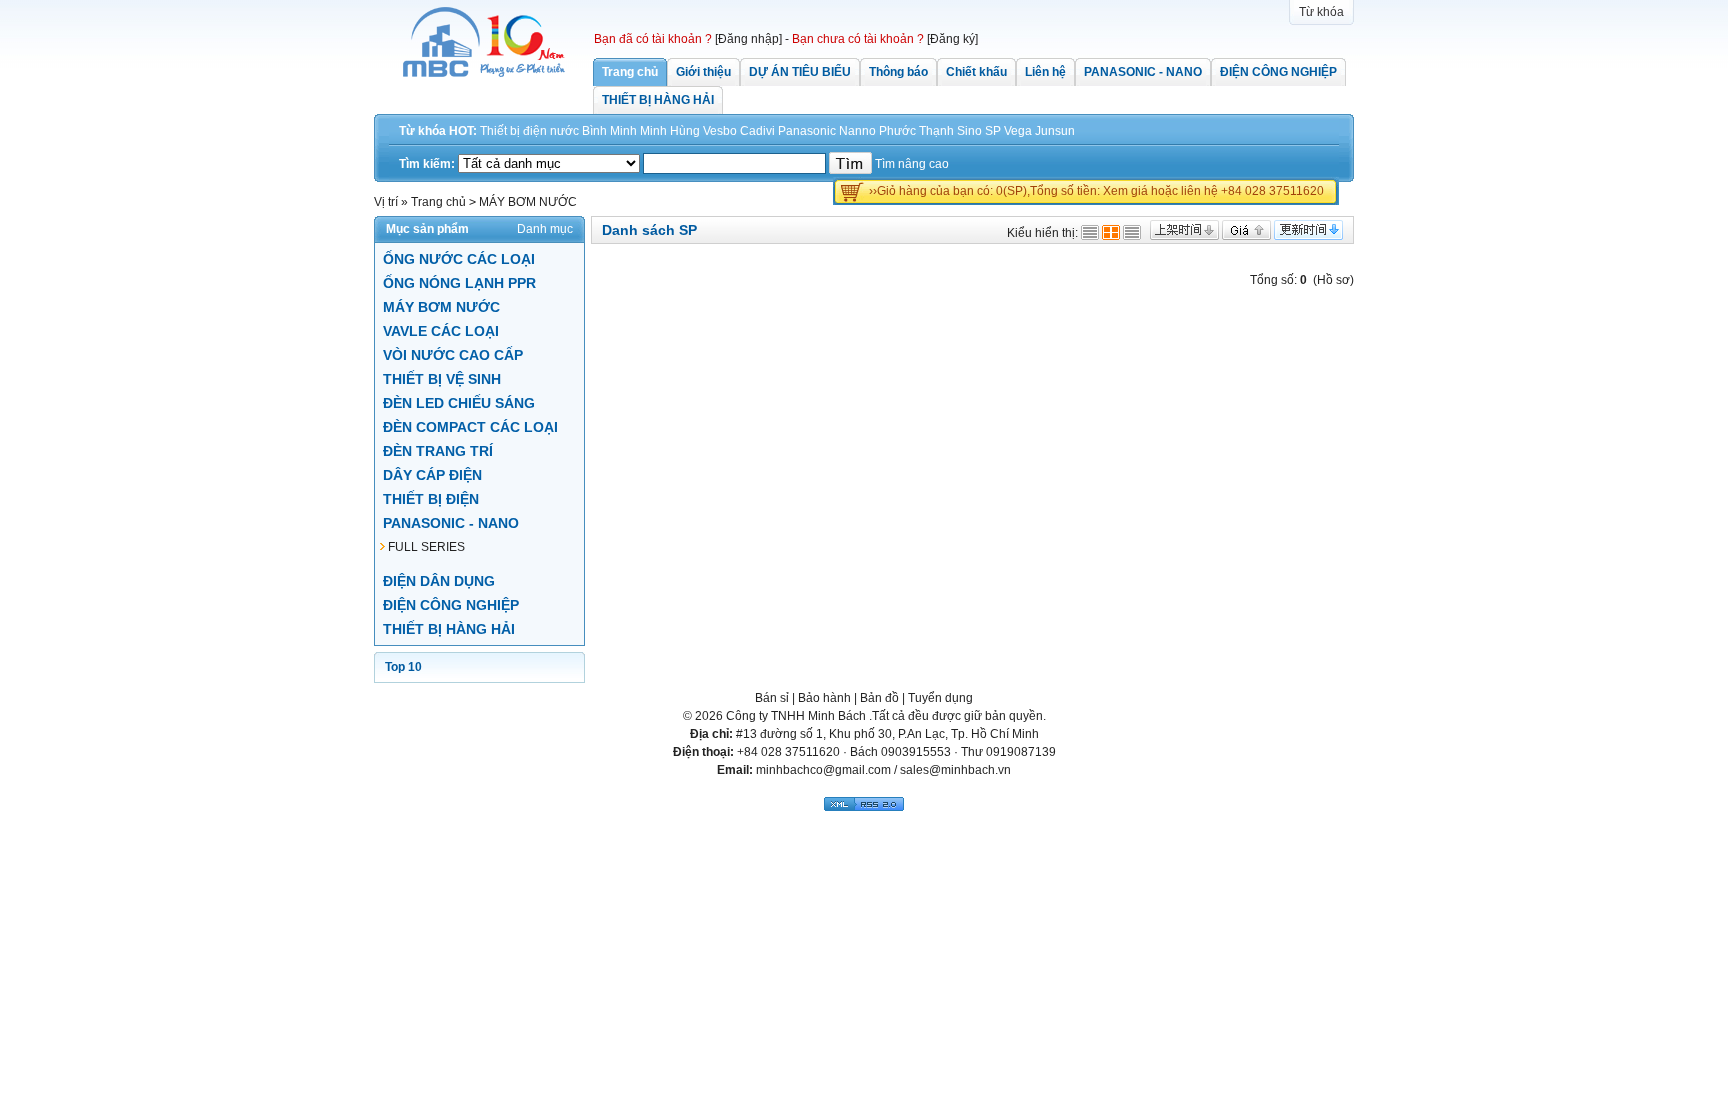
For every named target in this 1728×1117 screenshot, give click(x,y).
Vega (1018, 131)
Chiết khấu (976, 72)
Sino (969, 131)
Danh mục (545, 229)
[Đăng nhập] (748, 39)
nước (564, 131)
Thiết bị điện (513, 131)
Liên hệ (1045, 72)
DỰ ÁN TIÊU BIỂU (800, 72)
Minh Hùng (670, 131)
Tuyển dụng (940, 698)
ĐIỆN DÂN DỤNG (439, 581)
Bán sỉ (772, 698)
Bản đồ (879, 698)
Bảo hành (824, 698)
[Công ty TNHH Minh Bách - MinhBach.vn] (484, 73)
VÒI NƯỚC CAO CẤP (453, 355)
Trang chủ (630, 72)
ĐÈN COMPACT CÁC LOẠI (470, 427)
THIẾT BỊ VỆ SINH (442, 379)
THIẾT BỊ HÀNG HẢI (658, 100)
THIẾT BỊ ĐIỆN (431, 499)
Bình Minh (609, 131)
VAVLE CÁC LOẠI (441, 331)
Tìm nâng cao (912, 164)
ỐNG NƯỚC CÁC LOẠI (459, 259)
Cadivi (757, 131)
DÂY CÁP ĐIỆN (432, 475)
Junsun (1055, 131)
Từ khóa (1321, 12)
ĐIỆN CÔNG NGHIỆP (1278, 72)
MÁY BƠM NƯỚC (441, 307)
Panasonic (807, 131)
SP (993, 131)
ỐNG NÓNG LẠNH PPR (459, 283)
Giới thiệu (703, 72)
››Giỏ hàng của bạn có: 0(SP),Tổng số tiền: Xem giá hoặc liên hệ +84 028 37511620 (1096, 191)
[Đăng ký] (952, 39)
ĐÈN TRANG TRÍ (438, 451)
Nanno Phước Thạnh (896, 131)
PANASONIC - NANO (1143, 72)
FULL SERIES (426, 547)
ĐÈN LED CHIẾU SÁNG (459, 403)
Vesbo (720, 131)
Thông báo (898, 72)
